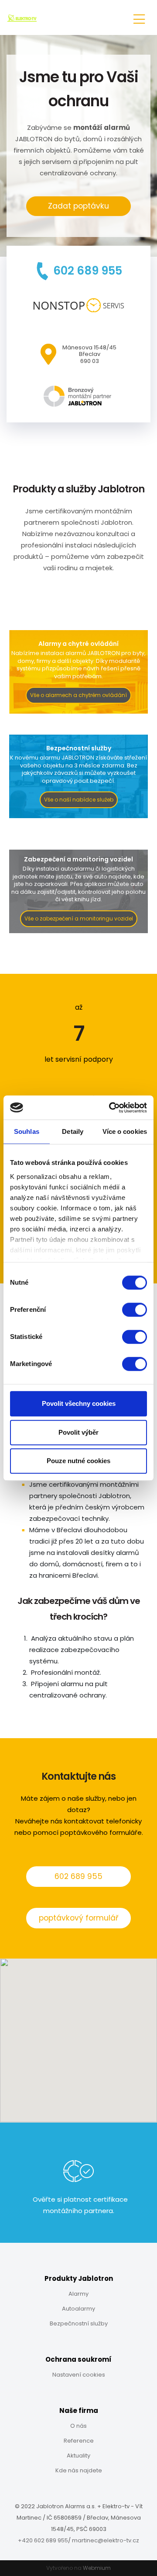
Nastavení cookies (79, 2375)
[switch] (135, 1310)
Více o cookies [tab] (125, 1131)
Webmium (97, 2568)
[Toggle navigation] (139, 18)
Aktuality (78, 2456)
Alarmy (78, 2294)
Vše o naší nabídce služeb (79, 800)
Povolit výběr (78, 1432)
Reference (79, 2441)
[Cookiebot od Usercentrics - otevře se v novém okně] (111, 1108)
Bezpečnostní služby (79, 2323)
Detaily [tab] (73, 1131)
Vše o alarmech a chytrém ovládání (78, 695)
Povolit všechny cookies (79, 1403)
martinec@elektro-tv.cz (106, 2540)
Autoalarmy (78, 2309)
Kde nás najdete (79, 2470)
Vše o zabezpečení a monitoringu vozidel (79, 919)
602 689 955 (78, 1876)
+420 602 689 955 (43, 2540)
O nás (78, 2426)
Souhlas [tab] (27, 1131)
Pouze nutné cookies (78, 1461)
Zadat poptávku (78, 206)
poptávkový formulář (78, 1918)
